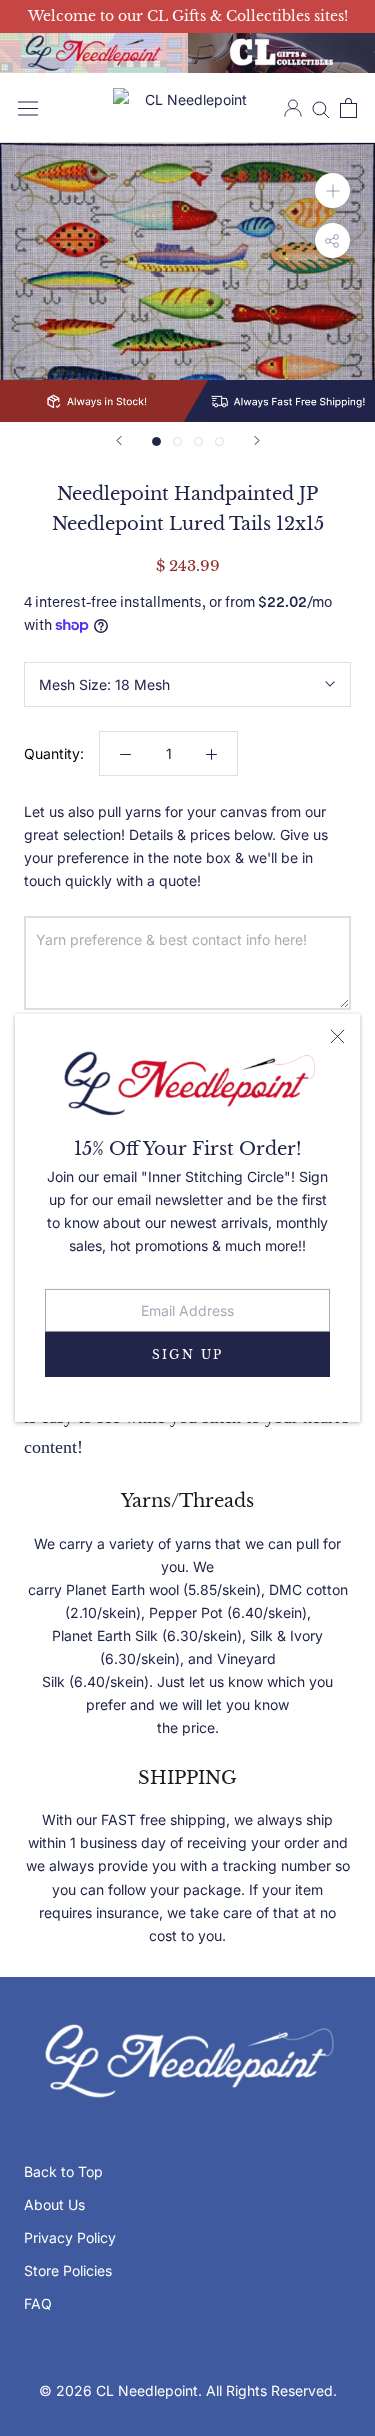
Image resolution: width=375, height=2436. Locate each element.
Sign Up (188, 1354)
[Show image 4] (219, 441)
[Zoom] (332, 190)
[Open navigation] (28, 108)
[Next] (257, 440)
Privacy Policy (70, 2237)
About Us (54, 2204)
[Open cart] (348, 108)
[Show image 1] (156, 441)
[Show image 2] (177, 441)
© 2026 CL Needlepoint (118, 2390)
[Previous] (119, 440)
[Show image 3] (198, 441)
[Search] (321, 108)
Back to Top (63, 2171)
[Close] (337, 1036)
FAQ (38, 2303)
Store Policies (68, 2270)
